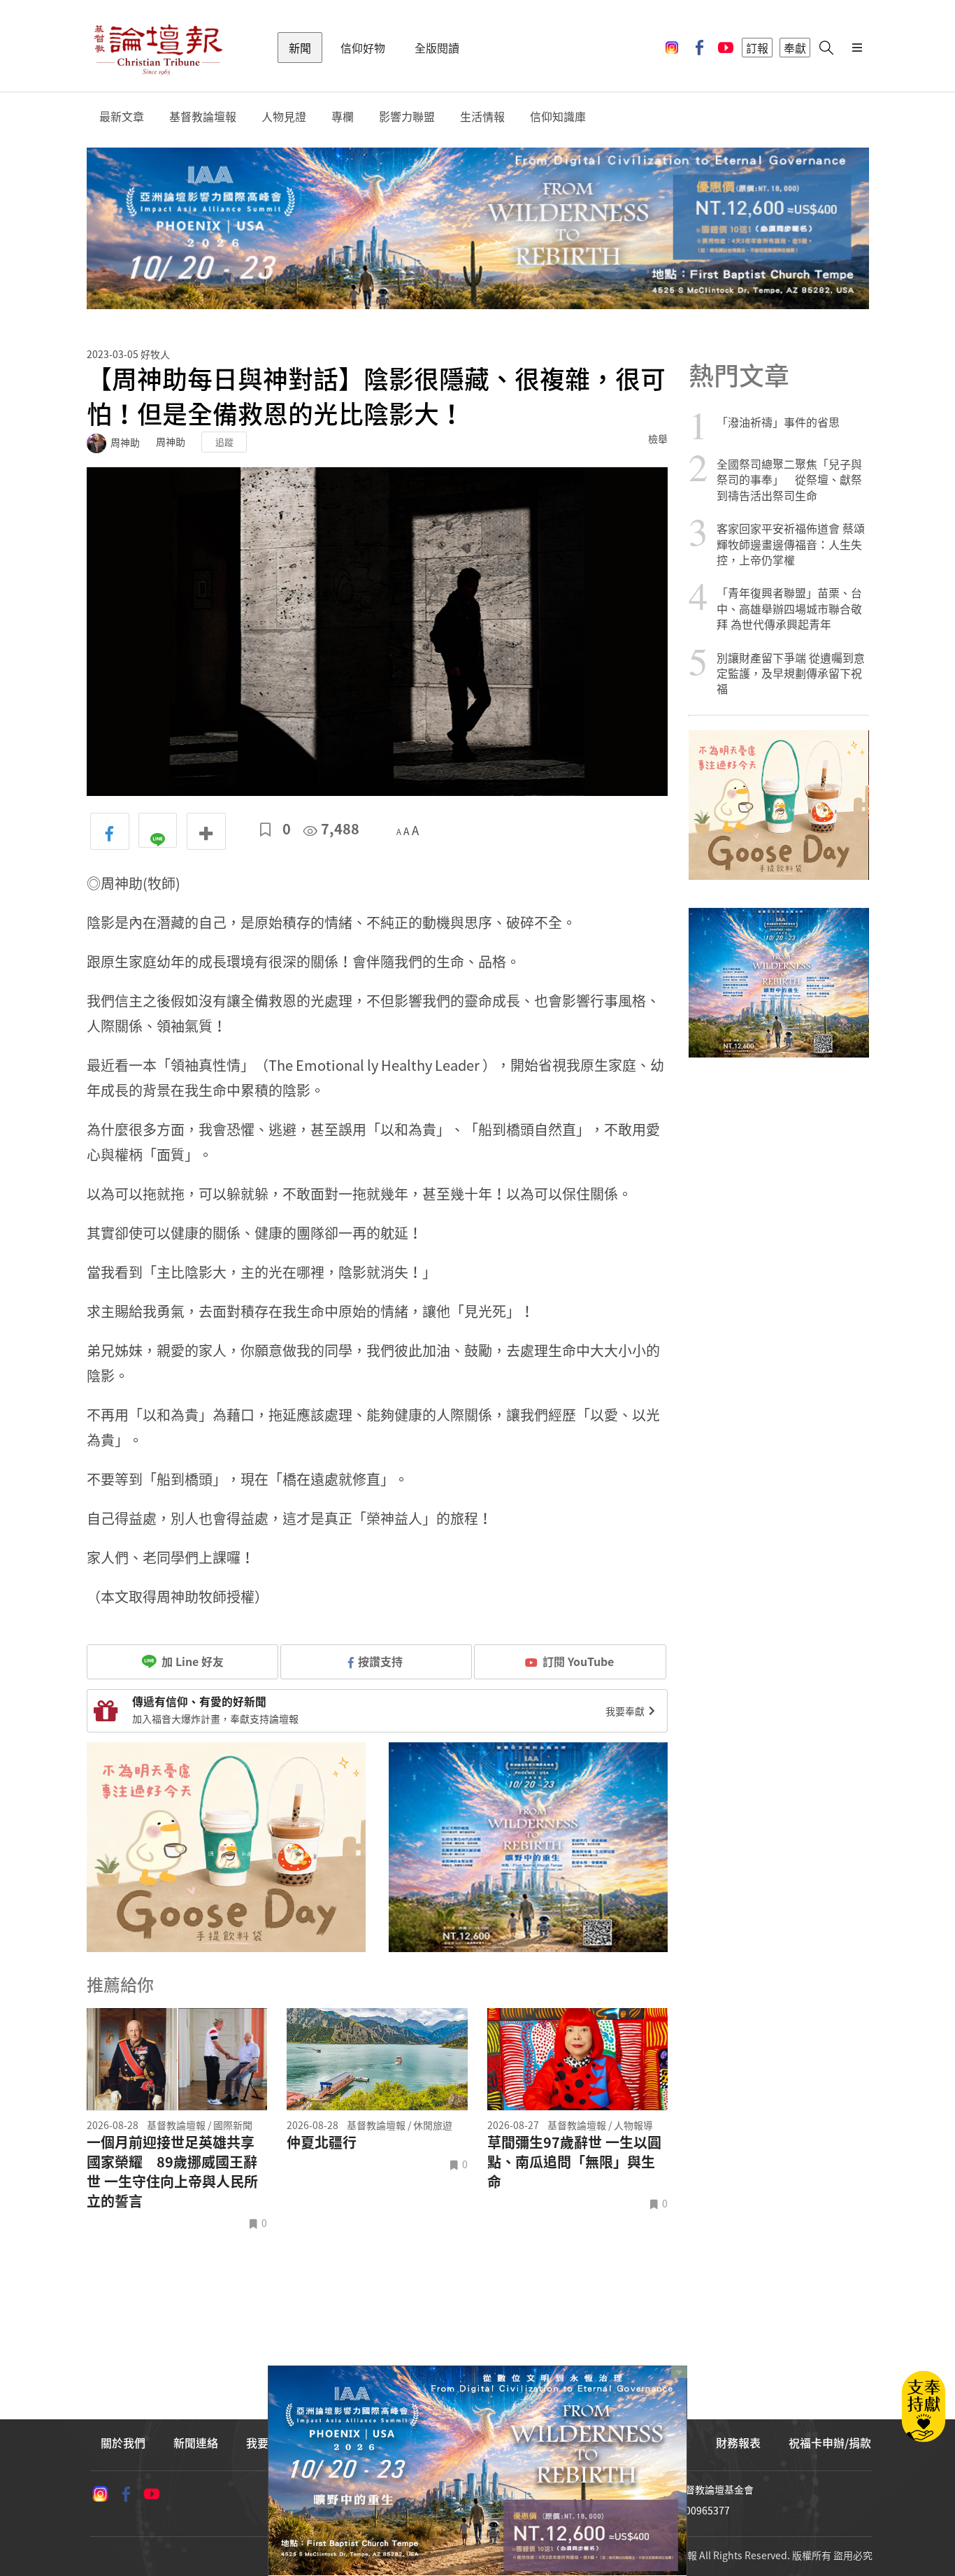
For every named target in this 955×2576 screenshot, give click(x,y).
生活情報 (482, 116)
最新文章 (122, 116)
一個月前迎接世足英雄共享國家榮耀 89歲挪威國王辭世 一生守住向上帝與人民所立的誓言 (172, 2172)
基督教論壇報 (203, 116)
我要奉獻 (626, 1711)
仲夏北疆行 (322, 2142)
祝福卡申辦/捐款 (830, 2442)
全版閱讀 (437, 48)
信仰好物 (363, 48)
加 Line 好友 (191, 1661)
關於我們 (123, 2442)
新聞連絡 (196, 2442)
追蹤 (224, 442)
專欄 (343, 116)
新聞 (300, 48)
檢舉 (658, 439)
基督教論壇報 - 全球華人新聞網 (158, 48)
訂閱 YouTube (578, 1661)
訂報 (757, 48)
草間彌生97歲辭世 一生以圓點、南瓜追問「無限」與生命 (574, 2162)
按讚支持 (380, 1661)
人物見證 (284, 116)
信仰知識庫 (558, 116)
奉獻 (795, 48)
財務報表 (738, 2442)
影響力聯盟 (407, 116)
